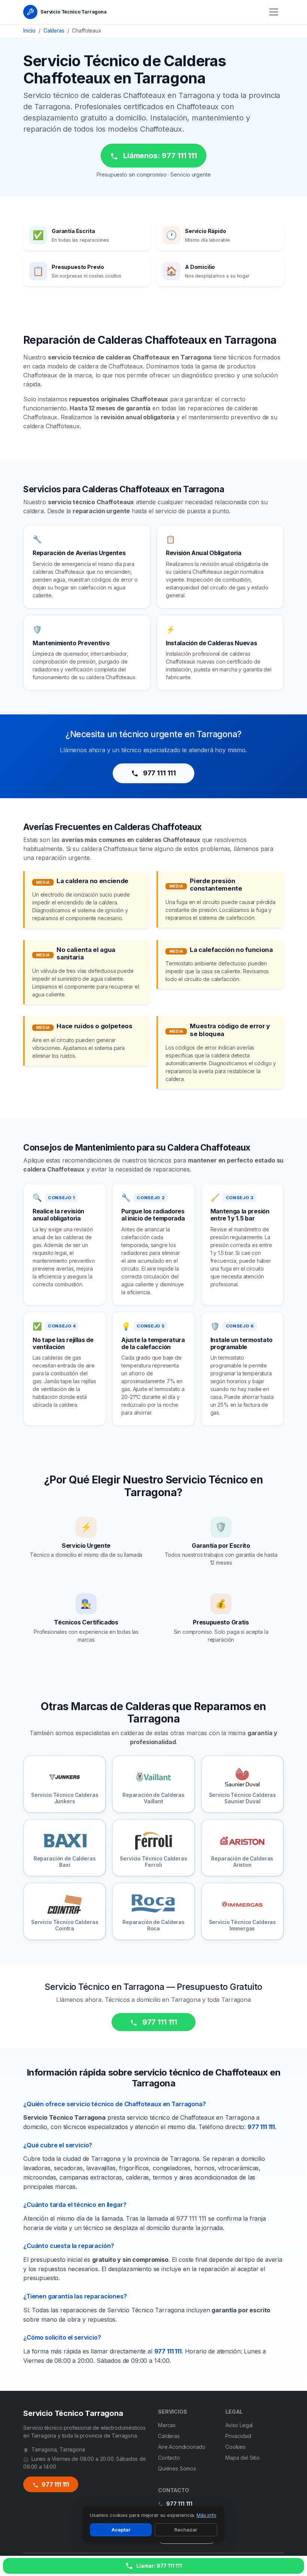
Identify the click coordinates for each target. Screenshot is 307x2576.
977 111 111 (159, 773)
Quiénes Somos (177, 2468)
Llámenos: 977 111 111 (159, 156)
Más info (206, 2515)
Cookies (235, 2447)
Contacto (169, 2458)
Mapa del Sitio (243, 2458)
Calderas (54, 31)
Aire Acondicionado (182, 2447)
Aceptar (121, 2530)
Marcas (167, 2425)
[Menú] (274, 12)
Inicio (29, 31)
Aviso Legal (239, 2425)
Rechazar (186, 2530)
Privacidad (238, 2436)
